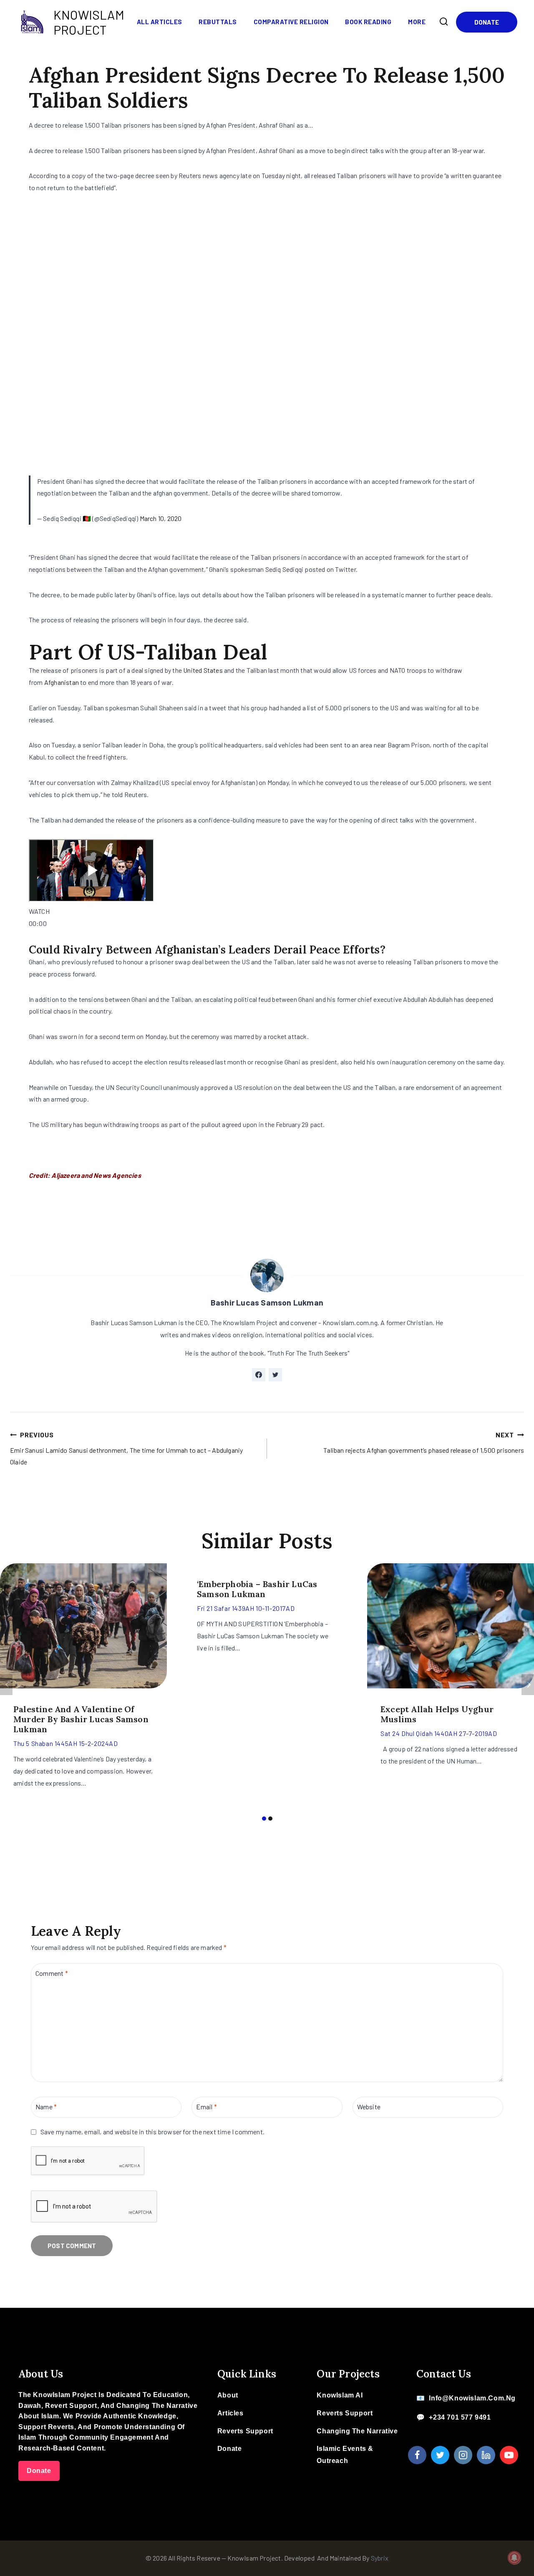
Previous (6, 1685)
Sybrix (380, 2558)
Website (369, 2107)
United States (203, 670)
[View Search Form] (444, 22)
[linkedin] (486, 2455)
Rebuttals (218, 22)
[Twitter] (440, 2455)
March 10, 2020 (161, 518)
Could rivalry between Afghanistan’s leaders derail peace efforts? (207, 950)
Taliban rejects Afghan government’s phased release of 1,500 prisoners (424, 1442)
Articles (230, 2413)
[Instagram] (463, 2455)
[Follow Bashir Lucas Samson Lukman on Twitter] (275, 1375)
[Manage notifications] (514, 2558)
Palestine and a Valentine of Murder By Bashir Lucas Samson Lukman (81, 1719)
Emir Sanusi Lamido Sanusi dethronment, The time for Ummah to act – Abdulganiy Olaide (126, 1448)
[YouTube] (509, 2455)
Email (206, 2107)
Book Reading (368, 22)
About (228, 2395)
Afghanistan (62, 682)
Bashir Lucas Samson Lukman (267, 1302)
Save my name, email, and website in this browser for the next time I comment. (152, 2132)
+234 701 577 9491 (460, 2417)
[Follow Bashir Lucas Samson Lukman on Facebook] (259, 1375)
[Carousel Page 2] (270, 1818)
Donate (487, 22)
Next (528, 1685)
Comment (52, 1973)
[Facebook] (417, 2455)
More (417, 22)
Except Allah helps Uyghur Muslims (437, 1714)
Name (46, 2107)
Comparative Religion (291, 22)
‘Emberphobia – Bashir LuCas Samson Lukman (257, 1589)
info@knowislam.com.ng (472, 2398)
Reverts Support (245, 2431)
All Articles (160, 22)
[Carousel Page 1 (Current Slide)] (264, 1818)
